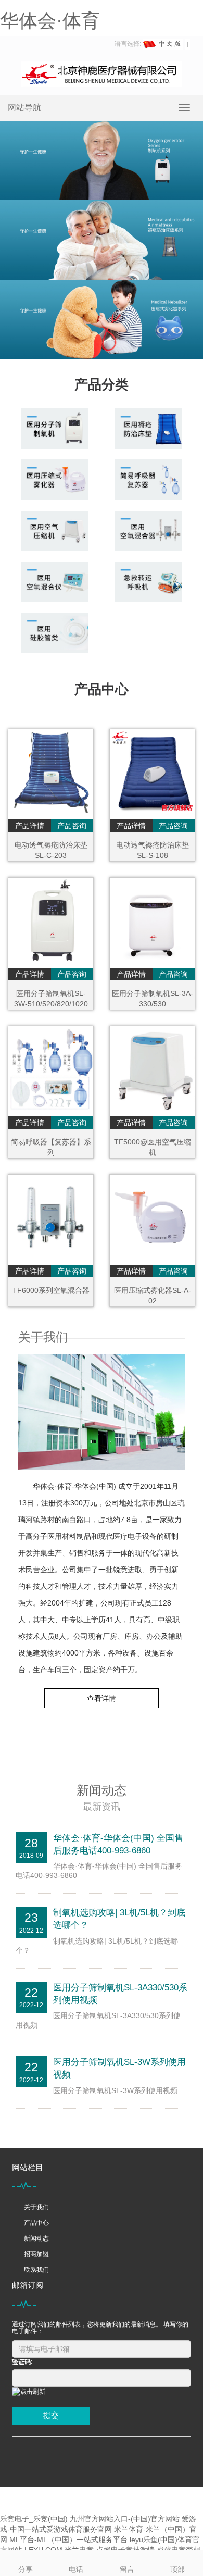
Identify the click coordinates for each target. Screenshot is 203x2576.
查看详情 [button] (102, 1698)
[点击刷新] (29, 2392)
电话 (76, 2569)
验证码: (22, 2362)
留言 (127, 2569)
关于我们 (36, 2207)
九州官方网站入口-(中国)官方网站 (125, 2519)
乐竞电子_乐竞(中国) (34, 2519)
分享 (26, 2569)
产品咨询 (72, 826)
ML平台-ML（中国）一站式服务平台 (68, 2540)
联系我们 (36, 2270)
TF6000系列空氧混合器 (51, 1290)
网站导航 (24, 108)
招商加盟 (36, 2254)
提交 (51, 2415)
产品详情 (30, 826)
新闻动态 (36, 2238)
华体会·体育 (50, 21)
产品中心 (36, 2223)
